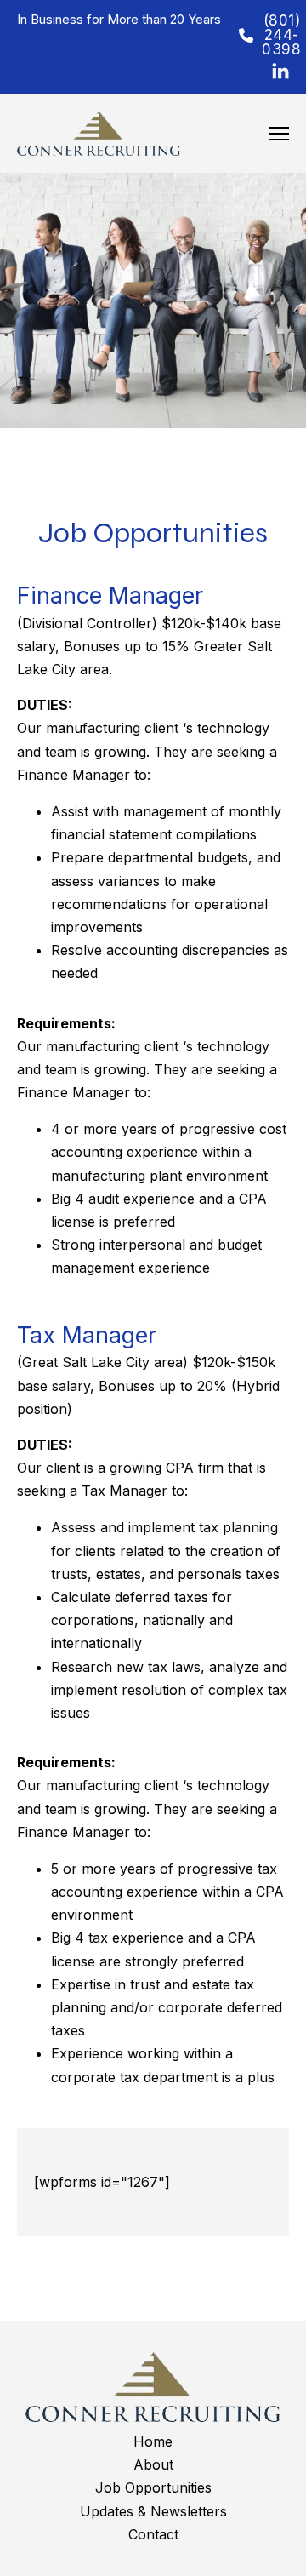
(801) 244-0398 (275, 35)
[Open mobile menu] (279, 134)
